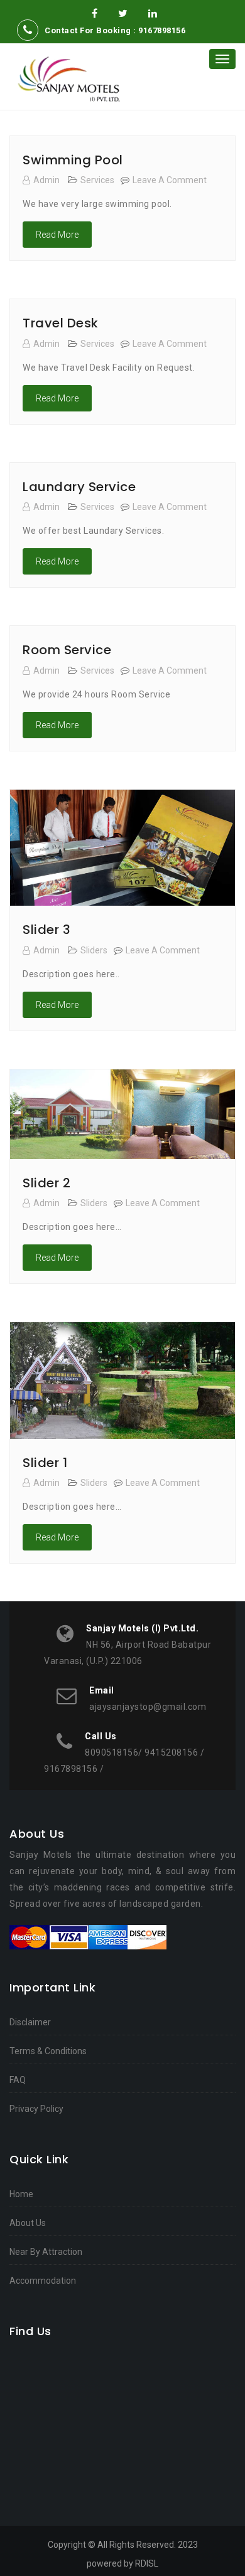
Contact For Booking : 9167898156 (115, 30)
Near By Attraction (46, 2252)
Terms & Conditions (48, 2051)
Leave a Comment (170, 180)
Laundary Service (79, 487)
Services (97, 180)
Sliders (94, 950)
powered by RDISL (122, 2563)
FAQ (18, 2080)
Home (21, 2194)
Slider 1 (45, 1463)
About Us (28, 2223)
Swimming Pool (73, 160)
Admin (46, 180)
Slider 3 (46, 930)
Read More (57, 235)
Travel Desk (61, 323)
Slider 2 (46, 1183)
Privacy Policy (36, 2109)
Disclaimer (30, 2022)
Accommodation (43, 2281)
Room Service (67, 650)
